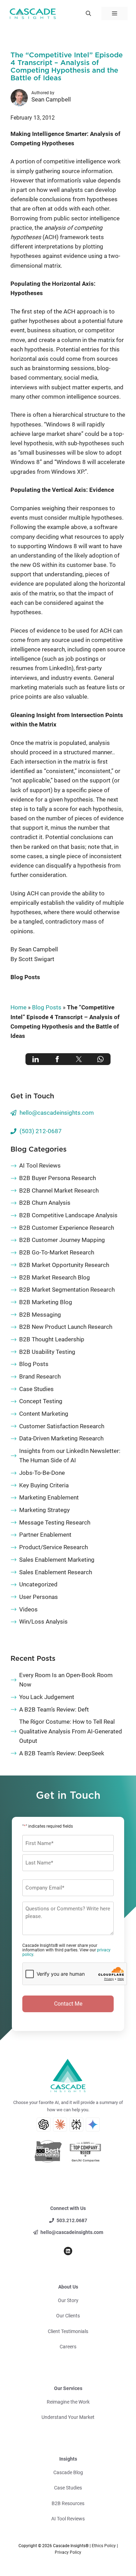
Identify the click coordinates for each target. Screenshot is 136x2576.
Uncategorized (38, 1584)
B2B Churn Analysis (45, 1203)
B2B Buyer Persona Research (58, 1178)
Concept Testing (41, 1401)
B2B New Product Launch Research (66, 1327)
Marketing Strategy (44, 1510)
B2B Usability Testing (47, 1352)
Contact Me (68, 2004)
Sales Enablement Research (56, 1572)
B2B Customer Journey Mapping (62, 1240)
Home (18, 1007)
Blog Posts (25, 977)
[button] (88, 14)
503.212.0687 (72, 2220)
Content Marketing (44, 1414)
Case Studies (36, 1389)
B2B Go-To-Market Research (57, 1252)
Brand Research (40, 1376)
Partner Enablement (45, 1535)
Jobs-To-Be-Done (42, 1473)
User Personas (39, 1597)
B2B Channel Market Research (59, 1191)
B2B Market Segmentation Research (67, 1290)
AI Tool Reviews (40, 1165)
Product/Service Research (54, 1547)
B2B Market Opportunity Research (64, 1265)
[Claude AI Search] (60, 2124)
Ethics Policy (104, 2546)
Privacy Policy (68, 2552)
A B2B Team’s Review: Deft (54, 1709)
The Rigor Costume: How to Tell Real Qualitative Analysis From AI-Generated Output (71, 1731)
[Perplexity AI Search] (76, 2124)
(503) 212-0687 (41, 1131)
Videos (28, 1609)
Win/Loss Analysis (43, 1622)
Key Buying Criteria (44, 1485)
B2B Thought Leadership (52, 1339)
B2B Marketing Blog (46, 1302)
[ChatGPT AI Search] (44, 2124)
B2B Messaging (40, 1315)
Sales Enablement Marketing (57, 1560)
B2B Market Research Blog (55, 1277)
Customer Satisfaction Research (62, 1426)
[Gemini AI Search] (93, 2124)
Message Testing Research (55, 1522)
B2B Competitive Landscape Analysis (68, 1215)
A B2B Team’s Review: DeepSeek (62, 1753)
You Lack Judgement (47, 1697)
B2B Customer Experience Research (67, 1228)
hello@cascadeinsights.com (57, 1113)
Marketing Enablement (49, 1497)
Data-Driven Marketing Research (61, 1438)
